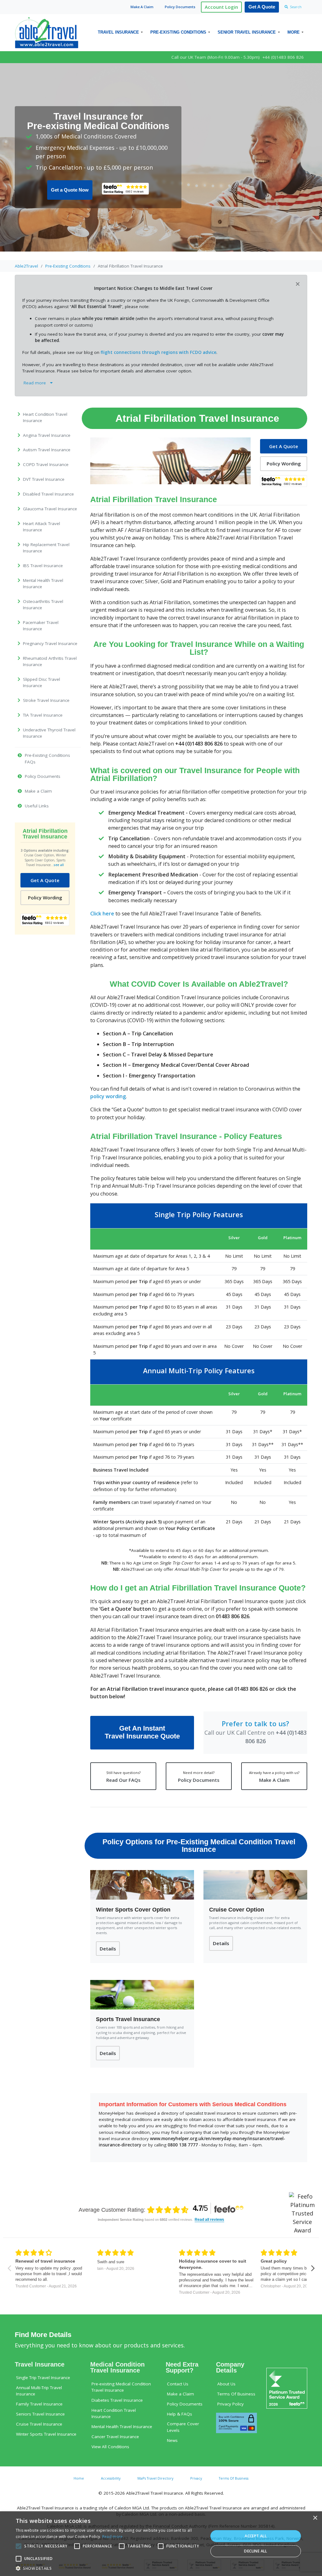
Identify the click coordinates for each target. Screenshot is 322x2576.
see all (59, 865)
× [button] (315, 2518)
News (172, 2440)
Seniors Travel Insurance (40, 2414)
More (294, 32)
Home (79, 2478)
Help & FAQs (180, 2414)
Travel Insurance (118, 32)
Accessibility (111, 2478)
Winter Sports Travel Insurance (46, 2434)
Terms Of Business (236, 2394)
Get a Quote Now (70, 190)
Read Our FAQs (123, 1776)
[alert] (161, 2544)
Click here (102, 914)
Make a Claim (180, 2394)
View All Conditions (110, 2447)
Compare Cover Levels (183, 2427)
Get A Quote (262, 7)
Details (108, 1949)
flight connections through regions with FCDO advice (158, 352)
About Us (226, 2384)
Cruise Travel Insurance (39, 2424)
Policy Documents (199, 1776)
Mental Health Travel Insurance (122, 2427)
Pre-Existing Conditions (178, 32)
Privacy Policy (230, 2404)
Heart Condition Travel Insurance (114, 2413)
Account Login (221, 7)
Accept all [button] (256, 2536)
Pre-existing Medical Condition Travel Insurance (121, 2387)
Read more (113, 2537)
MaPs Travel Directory (155, 2478)
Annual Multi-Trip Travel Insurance (39, 2391)
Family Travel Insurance (39, 2404)
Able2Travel (26, 266)
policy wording (108, 1096)
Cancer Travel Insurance (115, 2437)
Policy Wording (45, 898)
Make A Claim (274, 1776)
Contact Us (178, 2384)
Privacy (196, 2478)
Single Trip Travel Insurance (43, 2378)
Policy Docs (180, 7)
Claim (142, 7)
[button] (109, 2568)
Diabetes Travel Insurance (117, 2400)
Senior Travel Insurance (247, 32)
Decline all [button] (255, 2551)
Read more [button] (36, 383)
